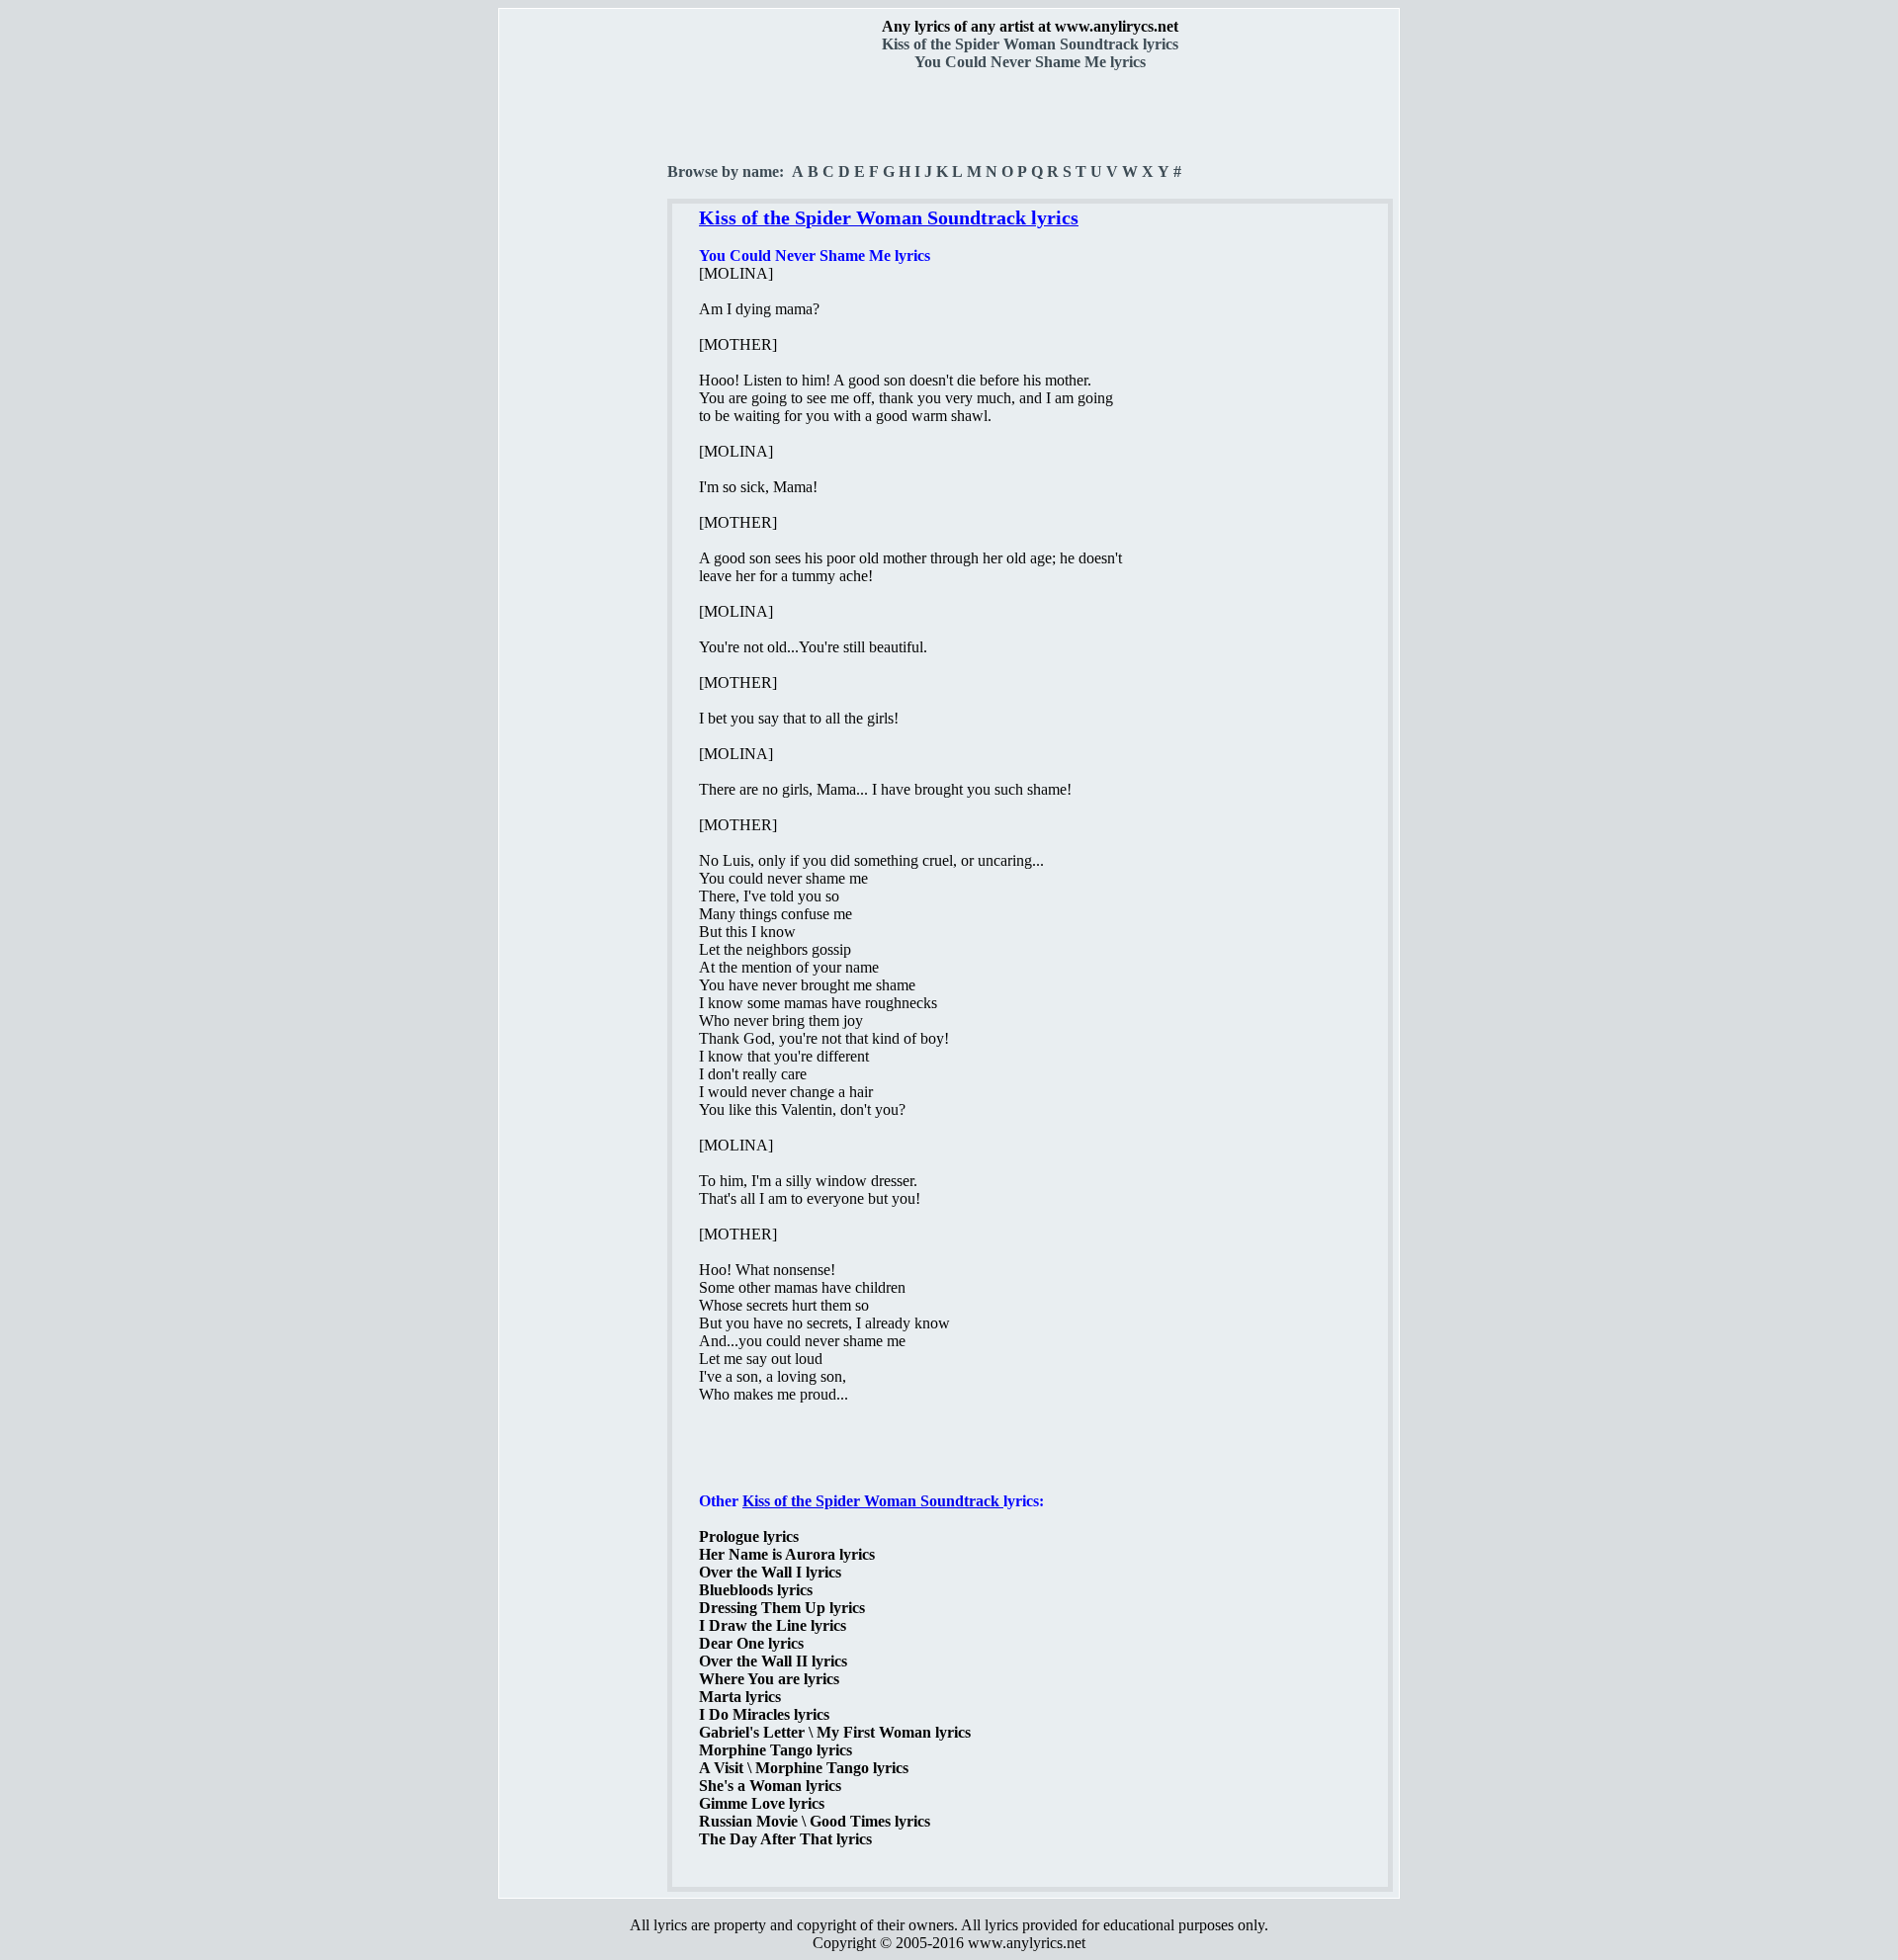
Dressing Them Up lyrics (782, 1608)
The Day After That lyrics (785, 1839)
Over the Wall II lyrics (773, 1661)
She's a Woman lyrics (770, 1786)
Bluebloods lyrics (756, 1590)
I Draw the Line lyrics (773, 1625)
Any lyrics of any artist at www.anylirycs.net (1030, 26)
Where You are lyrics (769, 1679)
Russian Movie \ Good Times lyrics (815, 1821)
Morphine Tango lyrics (776, 1750)
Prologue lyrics (749, 1536)
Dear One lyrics (751, 1643)
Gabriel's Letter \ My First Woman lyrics (835, 1732)
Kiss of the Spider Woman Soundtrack (873, 1501)
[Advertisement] (584, 347)
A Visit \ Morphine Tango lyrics (804, 1768)
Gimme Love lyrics (762, 1803)
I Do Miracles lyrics (764, 1714)
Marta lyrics (740, 1697)
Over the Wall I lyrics (770, 1572)
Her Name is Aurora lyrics (787, 1554)
